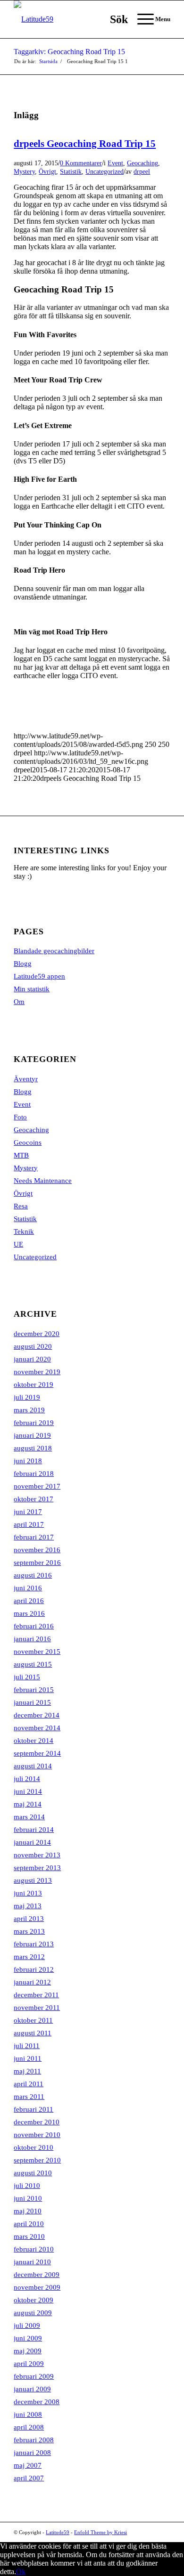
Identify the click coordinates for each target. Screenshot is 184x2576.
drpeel (142, 171)
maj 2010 (28, 2211)
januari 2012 (32, 1982)
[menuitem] (114, 19)
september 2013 (37, 1868)
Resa (21, 1206)
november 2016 (37, 1550)
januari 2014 (32, 1842)
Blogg (23, 964)
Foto (20, 1117)
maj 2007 (28, 2465)
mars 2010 (29, 2236)
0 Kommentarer (81, 163)
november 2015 (37, 1652)
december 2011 (36, 1995)
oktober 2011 (33, 2020)
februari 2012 (34, 1969)
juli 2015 (27, 1677)
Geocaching (142, 163)
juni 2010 (28, 2198)
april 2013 (29, 1919)
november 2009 (37, 2287)
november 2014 (37, 1728)
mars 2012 (29, 1957)
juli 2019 (27, 1397)
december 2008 (37, 2402)
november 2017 (37, 1486)
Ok (21, 2572)
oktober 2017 (33, 1499)
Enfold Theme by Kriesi (100, 2532)
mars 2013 (29, 1931)
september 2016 (37, 1563)
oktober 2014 (33, 1741)
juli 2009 (27, 2325)
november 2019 (37, 1372)
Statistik (71, 171)
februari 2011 (33, 2109)
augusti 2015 (33, 1664)
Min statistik (32, 989)
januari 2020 (32, 1359)
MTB (21, 1155)
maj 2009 (28, 2351)
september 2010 (37, 2160)
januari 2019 (32, 1435)
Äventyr (26, 1079)
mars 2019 (29, 1410)
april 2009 (29, 2364)
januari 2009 (32, 2389)
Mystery (24, 171)
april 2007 (29, 2478)
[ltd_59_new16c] (76, 19)
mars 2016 (29, 1613)
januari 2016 (32, 1639)
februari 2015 (34, 1690)
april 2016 (29, 1601)
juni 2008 (28, 2414)
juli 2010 (27, 2186)
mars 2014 (29, 1817)
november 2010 (37, 2135)
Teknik (24, 1231)
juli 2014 (27, 1779)
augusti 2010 (33, 2173)
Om (19, 1002)
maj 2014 (28, 1804)
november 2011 (37, 2008)
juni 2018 (28, 1461)
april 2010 (29, 2224)
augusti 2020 (33, 1346)
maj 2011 (27, 2071)
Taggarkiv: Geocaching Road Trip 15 (69, 52)
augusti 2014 (33, 1766)
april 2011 (29, 2084)
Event (115, 163)
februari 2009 (34, 2376)
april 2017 (29, 1524)
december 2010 (37, 2122)
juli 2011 (27, 2046)
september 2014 (37, 1753)
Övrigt (47, 171)
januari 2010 (32, 2262)
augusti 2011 (33, 2033)
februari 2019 (34, 1423)
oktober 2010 (33, 2147)
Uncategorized (105, 171)
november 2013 (37, 1855)
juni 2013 (28, 1893)
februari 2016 (34, 1626)
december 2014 (37, 1715)
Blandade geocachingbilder (54, 951)
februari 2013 (34, 1944)
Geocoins (28, 1142)
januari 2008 (32, 2453)
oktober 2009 (33, 2300)
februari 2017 (34, 1537)
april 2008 (29, 2427)
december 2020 (37, 1334)
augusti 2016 (33, 1575)
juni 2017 (28, 1512)
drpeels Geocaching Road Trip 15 (85, 144)
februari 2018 (34, 1474)
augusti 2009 (33, 2313)
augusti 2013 (33, 1880)
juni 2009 (28, 2338)
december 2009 (37, 2275)
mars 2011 (29, 2097)
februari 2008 (34, 2440)
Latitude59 (58, 2532)
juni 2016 (28, 1588)
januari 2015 (32, 1702)
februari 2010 (34, 2249)
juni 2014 (28, 1791)
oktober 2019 (33, 1385)
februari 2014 (34, 1830)
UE (18, 1244)
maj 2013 (28, 1906)
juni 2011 (28, 2058)
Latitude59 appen (39, 976)
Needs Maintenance (43, 1181)
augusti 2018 (33, 1448)
